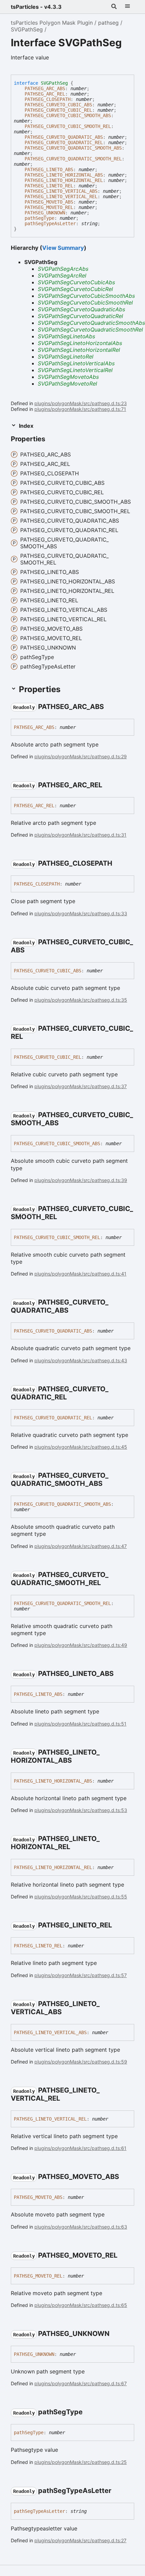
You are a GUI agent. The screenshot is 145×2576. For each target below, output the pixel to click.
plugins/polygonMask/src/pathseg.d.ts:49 (81, 1645)
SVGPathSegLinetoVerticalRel (75, 370)
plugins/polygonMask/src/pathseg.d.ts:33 (81, 913)
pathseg (108, 23)
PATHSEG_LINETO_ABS (49, 169)
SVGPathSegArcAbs (63, 269)
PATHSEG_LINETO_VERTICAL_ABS (61, 191)
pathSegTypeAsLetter (50, 224)
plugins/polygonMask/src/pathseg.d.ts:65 (81, 2305)
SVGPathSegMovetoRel (67, 384)
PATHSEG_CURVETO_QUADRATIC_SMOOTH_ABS (73, 148)
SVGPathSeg (27, 29)
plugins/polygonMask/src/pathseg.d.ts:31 (80, 835)
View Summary (63, 248)
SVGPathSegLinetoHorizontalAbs (80, 343)
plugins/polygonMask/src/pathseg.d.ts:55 (81, 1897)
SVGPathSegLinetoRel (66, 357)
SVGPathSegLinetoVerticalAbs (76, 363)
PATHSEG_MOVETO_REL (49, 207)
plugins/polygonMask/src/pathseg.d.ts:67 (81, 2383)
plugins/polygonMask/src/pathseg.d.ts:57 (81, 1975)
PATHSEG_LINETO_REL (49, 186)
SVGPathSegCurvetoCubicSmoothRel (85, 303)
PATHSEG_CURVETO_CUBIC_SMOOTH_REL (68, 126)
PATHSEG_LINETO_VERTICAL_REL (61, 196)
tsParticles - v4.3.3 (36, 7)
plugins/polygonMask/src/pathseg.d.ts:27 (80, 2540)
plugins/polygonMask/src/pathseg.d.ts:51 (80, 1724)
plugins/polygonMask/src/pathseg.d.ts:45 (81, 1447)
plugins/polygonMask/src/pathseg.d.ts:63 (81, 2227)
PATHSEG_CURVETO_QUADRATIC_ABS (64, 137)
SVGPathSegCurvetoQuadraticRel (80, 316)
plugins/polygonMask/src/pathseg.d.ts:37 (81, 1086)
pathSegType (39, 218)
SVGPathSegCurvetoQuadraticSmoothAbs (91, 323)
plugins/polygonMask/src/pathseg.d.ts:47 (81, 1546)
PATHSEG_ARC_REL (45, 94)
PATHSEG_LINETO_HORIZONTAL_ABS (64, 175)
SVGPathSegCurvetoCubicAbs (76, 282)
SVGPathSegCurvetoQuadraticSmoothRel (90, 330)
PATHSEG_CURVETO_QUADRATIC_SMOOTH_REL (73, 159)
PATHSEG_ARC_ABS (45, 88)
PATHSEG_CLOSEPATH (48, 99)
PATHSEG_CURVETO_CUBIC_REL (58, 110)
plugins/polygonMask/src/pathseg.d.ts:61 (80, 2148)
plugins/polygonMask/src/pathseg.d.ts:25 (81, 2462)
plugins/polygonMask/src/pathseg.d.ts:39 (81, 1180)
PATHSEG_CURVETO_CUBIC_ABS (58, 105)
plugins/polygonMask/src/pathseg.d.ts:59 (81, 2062)
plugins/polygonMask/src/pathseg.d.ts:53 (81, 1810)
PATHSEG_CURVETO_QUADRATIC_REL (64, 142)
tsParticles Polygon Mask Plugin (52, 23)
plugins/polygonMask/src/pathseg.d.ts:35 (81, 1000)
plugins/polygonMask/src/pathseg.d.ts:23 (81, 403)
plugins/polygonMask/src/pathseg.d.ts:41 (80, 1274)
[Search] (114, 7)
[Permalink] (110, 707)
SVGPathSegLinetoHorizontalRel (79, 350)
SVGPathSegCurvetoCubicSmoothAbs (86, 296)
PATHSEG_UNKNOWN (45, 213)
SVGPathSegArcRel (62, 275)
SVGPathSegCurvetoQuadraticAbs (81, 309)
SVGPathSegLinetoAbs (66, 336)
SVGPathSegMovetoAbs (68, 377)
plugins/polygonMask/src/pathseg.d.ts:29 (81, 756)
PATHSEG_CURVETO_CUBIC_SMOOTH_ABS (68, 115)
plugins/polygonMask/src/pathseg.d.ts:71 (80, 409)
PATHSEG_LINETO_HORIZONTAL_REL (64, 180)
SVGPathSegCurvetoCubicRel (75, 289)
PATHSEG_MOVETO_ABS (49, 202)
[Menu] (127, 7)
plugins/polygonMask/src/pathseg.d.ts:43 (81, 1360)
